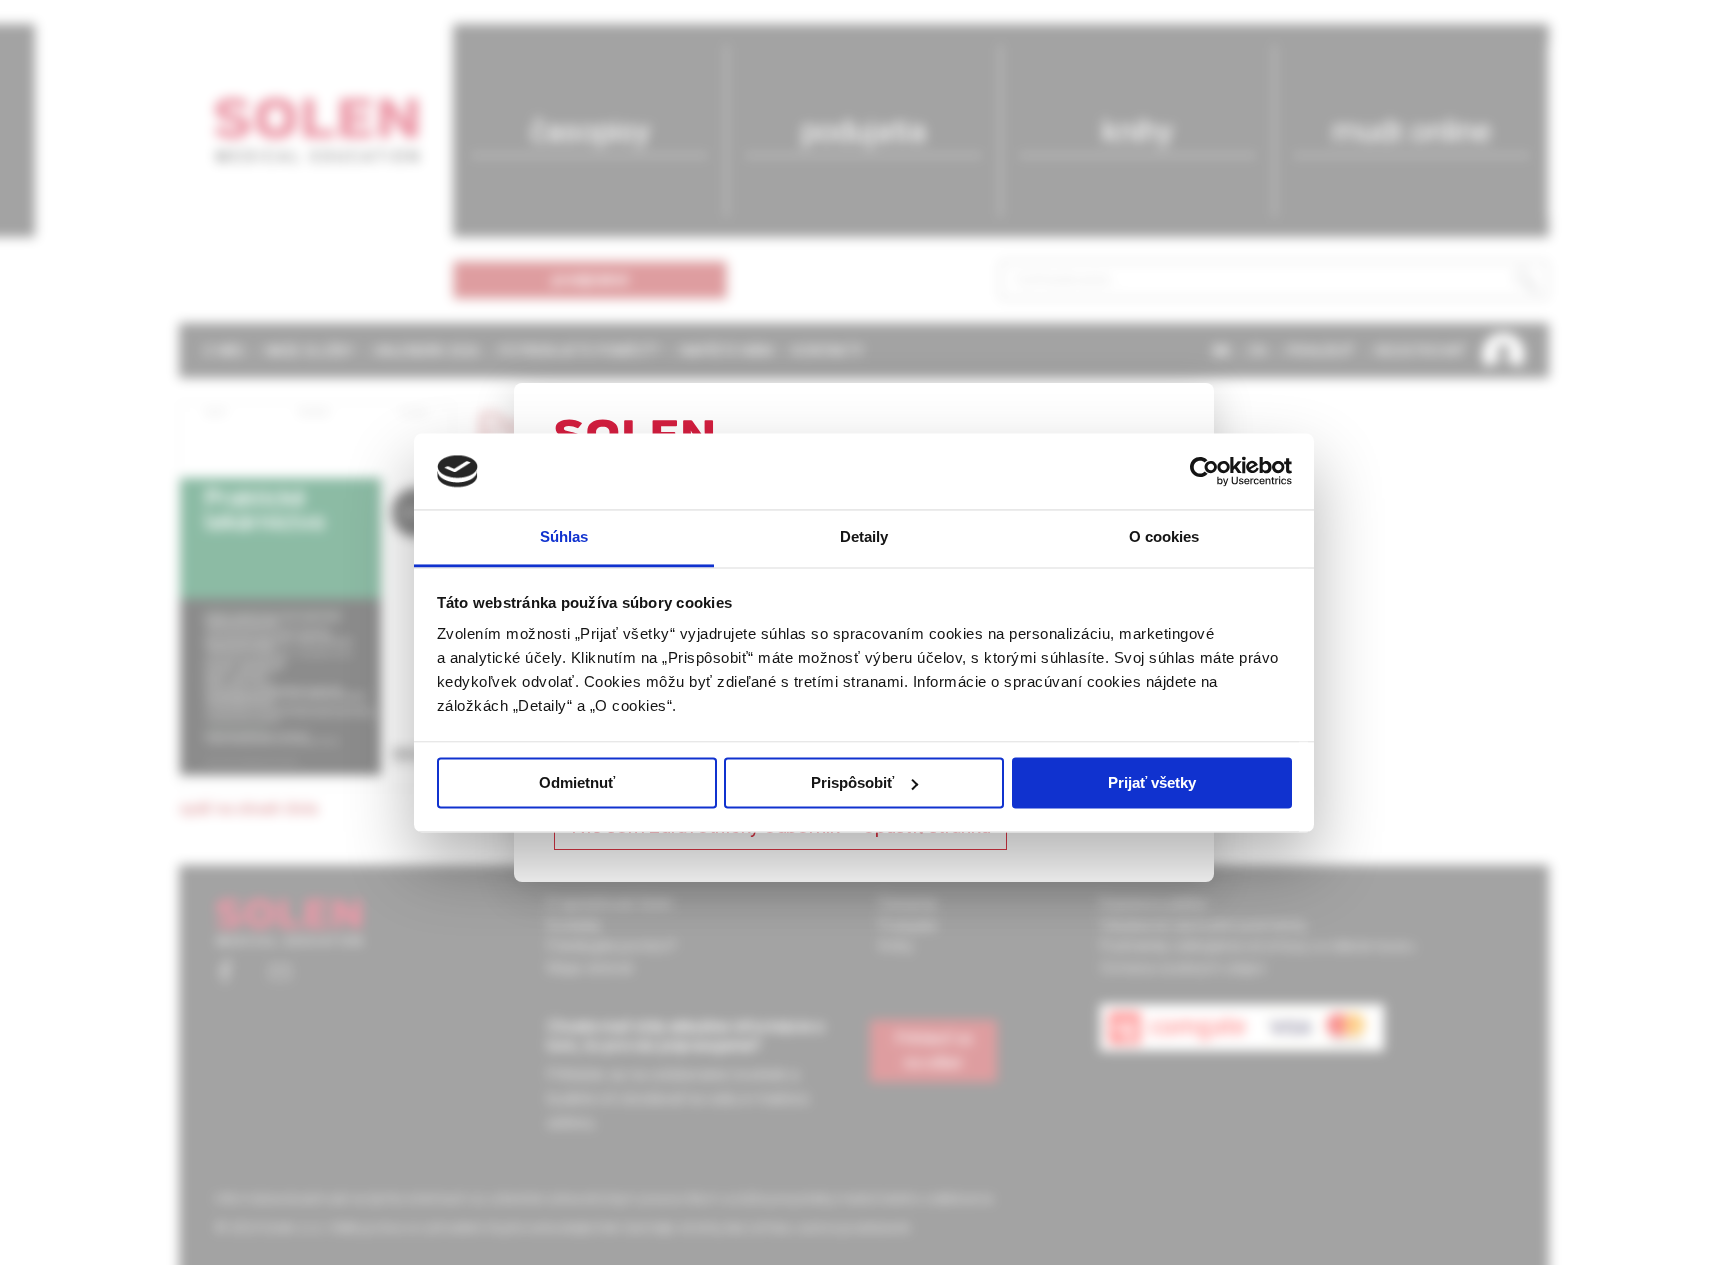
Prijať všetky (1152, 782)
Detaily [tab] (864, 537)
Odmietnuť (577, 782)
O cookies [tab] (1164, 537)
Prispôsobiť (852, 782)
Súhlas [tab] (564, 537)
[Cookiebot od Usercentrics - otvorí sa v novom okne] (1204, 471)
